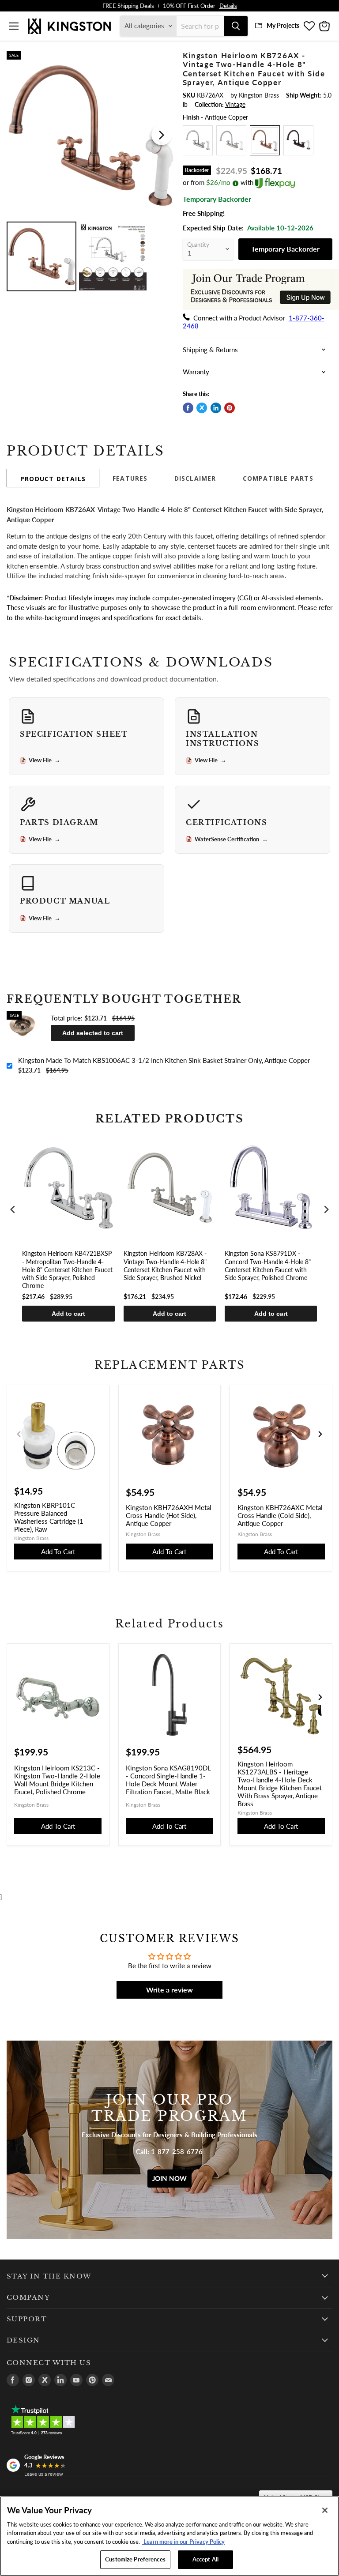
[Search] (236, 26)
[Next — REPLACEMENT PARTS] (320, 1434)
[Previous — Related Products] (19, 1697)
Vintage (235, 104)
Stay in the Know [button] (49, 2276)
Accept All (205, 2559)
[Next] (162, 135)
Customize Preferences (135, 2559)
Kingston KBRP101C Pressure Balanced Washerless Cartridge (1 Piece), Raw (49, 1517)
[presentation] (13, 1210)
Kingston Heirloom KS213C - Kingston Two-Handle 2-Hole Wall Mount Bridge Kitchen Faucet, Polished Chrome (57, 1780)
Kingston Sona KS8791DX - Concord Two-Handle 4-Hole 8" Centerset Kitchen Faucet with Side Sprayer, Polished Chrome (268, 1265)
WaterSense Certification (231, 839)
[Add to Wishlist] (162, 56)
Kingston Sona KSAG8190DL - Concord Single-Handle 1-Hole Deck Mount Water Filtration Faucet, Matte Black (168, 1780)
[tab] (53, 478)
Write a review (169, 1990)
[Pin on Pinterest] (230, 408)
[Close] (325, 2510)
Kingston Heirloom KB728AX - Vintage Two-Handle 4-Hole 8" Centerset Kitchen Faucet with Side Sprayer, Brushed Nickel (165, 1265)
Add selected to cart (93, 1033)
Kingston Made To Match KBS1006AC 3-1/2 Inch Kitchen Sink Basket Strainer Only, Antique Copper (164, 1060)
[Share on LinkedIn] (216, 408)
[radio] (198, 140)
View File (45, 760)
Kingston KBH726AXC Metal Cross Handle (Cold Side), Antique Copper (280, 1515)
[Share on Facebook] (188, 408)
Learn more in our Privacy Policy (183, 2542)
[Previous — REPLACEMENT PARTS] (19, 1434)
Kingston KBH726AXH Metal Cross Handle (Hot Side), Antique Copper (169, 1515)
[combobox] (200, 26)
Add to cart (68, 1314)
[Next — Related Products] (320, 1697)
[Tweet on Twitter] (202, 408)
